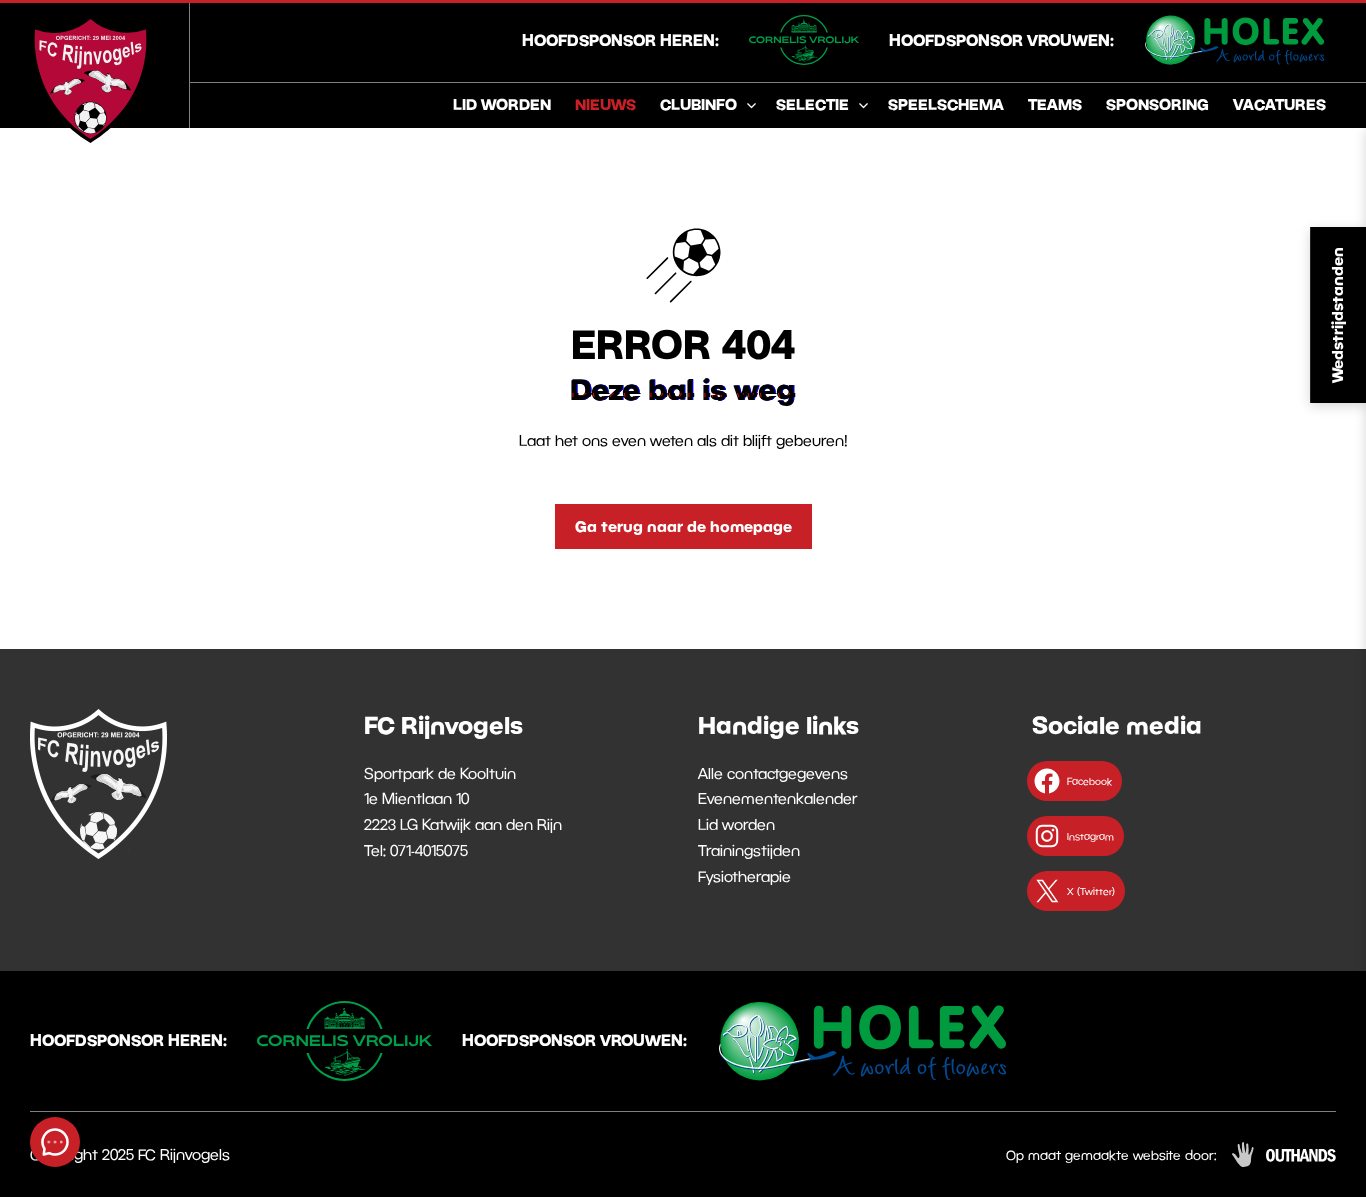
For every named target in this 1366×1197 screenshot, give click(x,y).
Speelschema (946, 104)
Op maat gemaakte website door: (1111, 1155)
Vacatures (1279, 104)
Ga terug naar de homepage (683, 526)
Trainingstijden (749, 850)
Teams (1055, 104)
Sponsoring (1157, 104)
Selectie (812, 104)
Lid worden (502, 104)
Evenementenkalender (777, 798)
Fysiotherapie (744, 876)
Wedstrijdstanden (1337, 315)
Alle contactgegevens (773, 773)
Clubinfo (698, 104)
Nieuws (605, 104)
